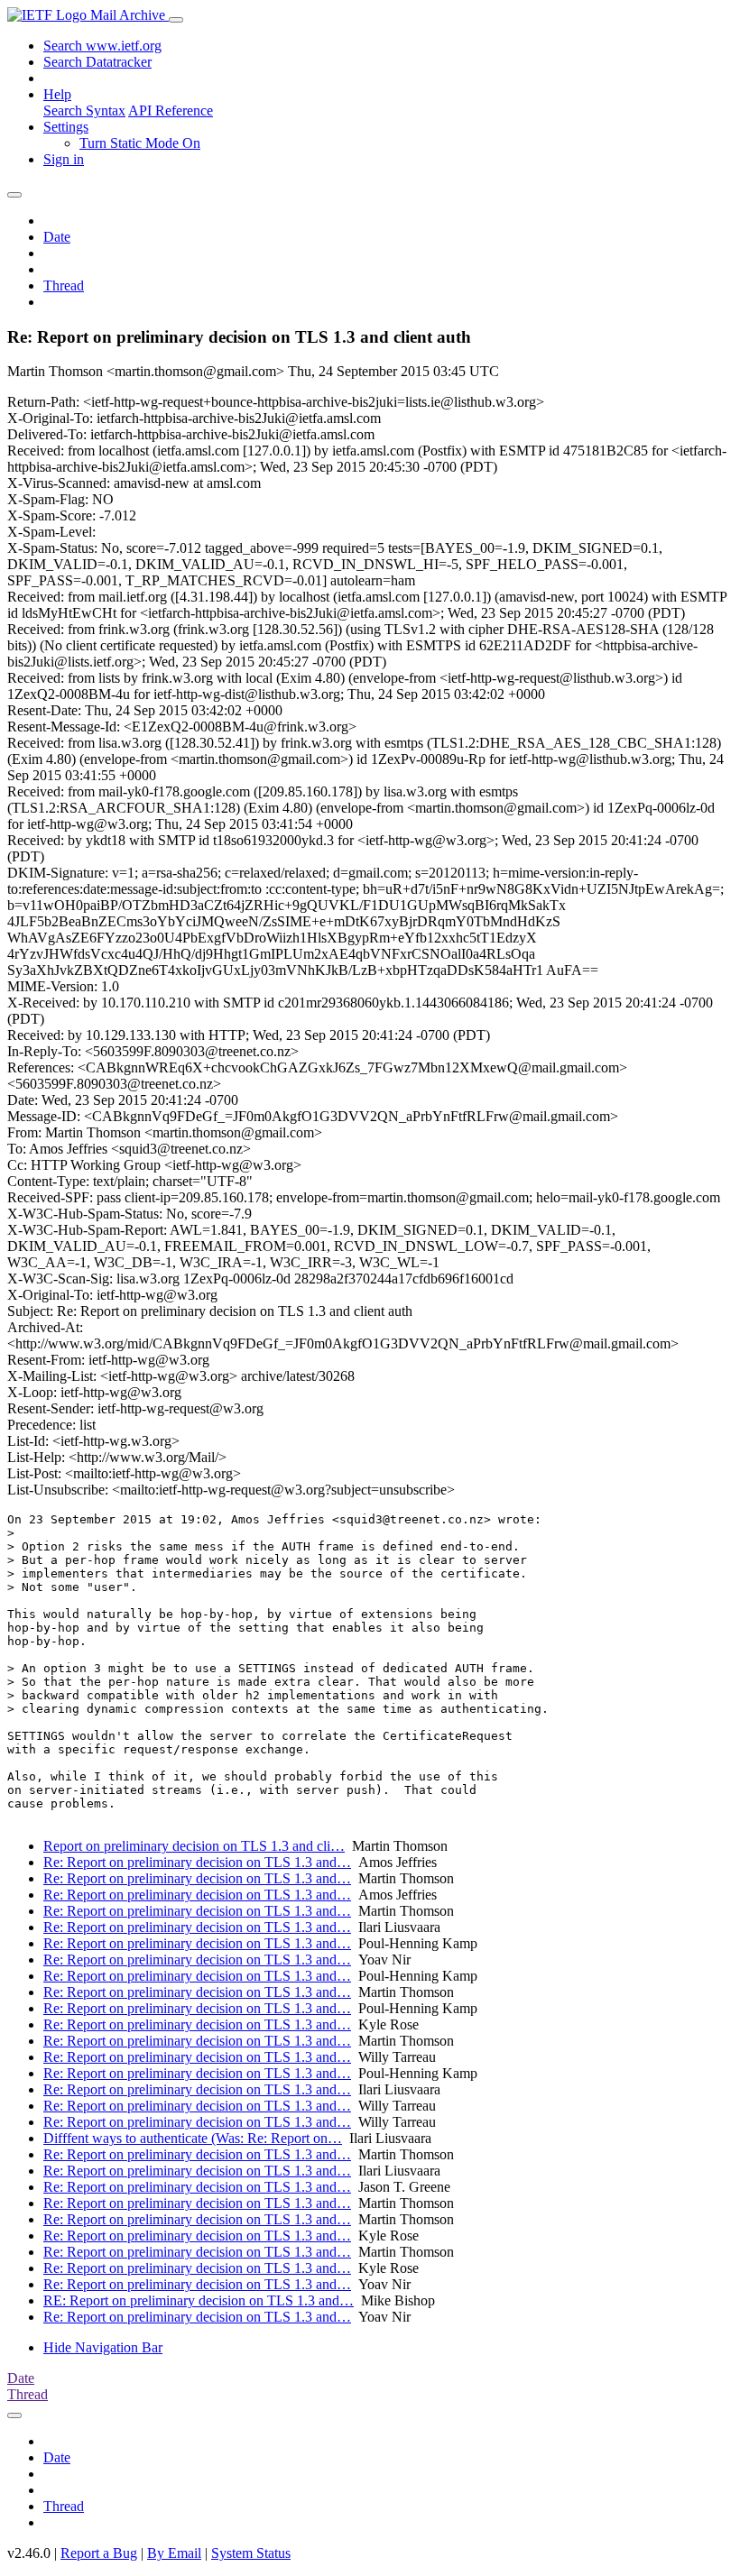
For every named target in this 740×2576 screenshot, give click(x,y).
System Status (251, 2553)
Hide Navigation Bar (103, 2347)
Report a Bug (99, 2553)
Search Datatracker (97, 62)
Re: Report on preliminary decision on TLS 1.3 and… (197, 1862)
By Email (174, 2553)
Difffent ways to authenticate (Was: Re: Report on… (193, 2138)
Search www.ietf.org (102, 46)
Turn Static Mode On (140, 143)
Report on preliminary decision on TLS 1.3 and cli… (194, 1846)
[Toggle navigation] (176, 20)
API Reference (171, 110)
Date (57, 237)
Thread (64, 285)
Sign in (64, 159)
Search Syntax (84, 110)
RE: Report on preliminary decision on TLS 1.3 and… (199, 2300)
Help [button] (57, 94)
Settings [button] (66, 127)
